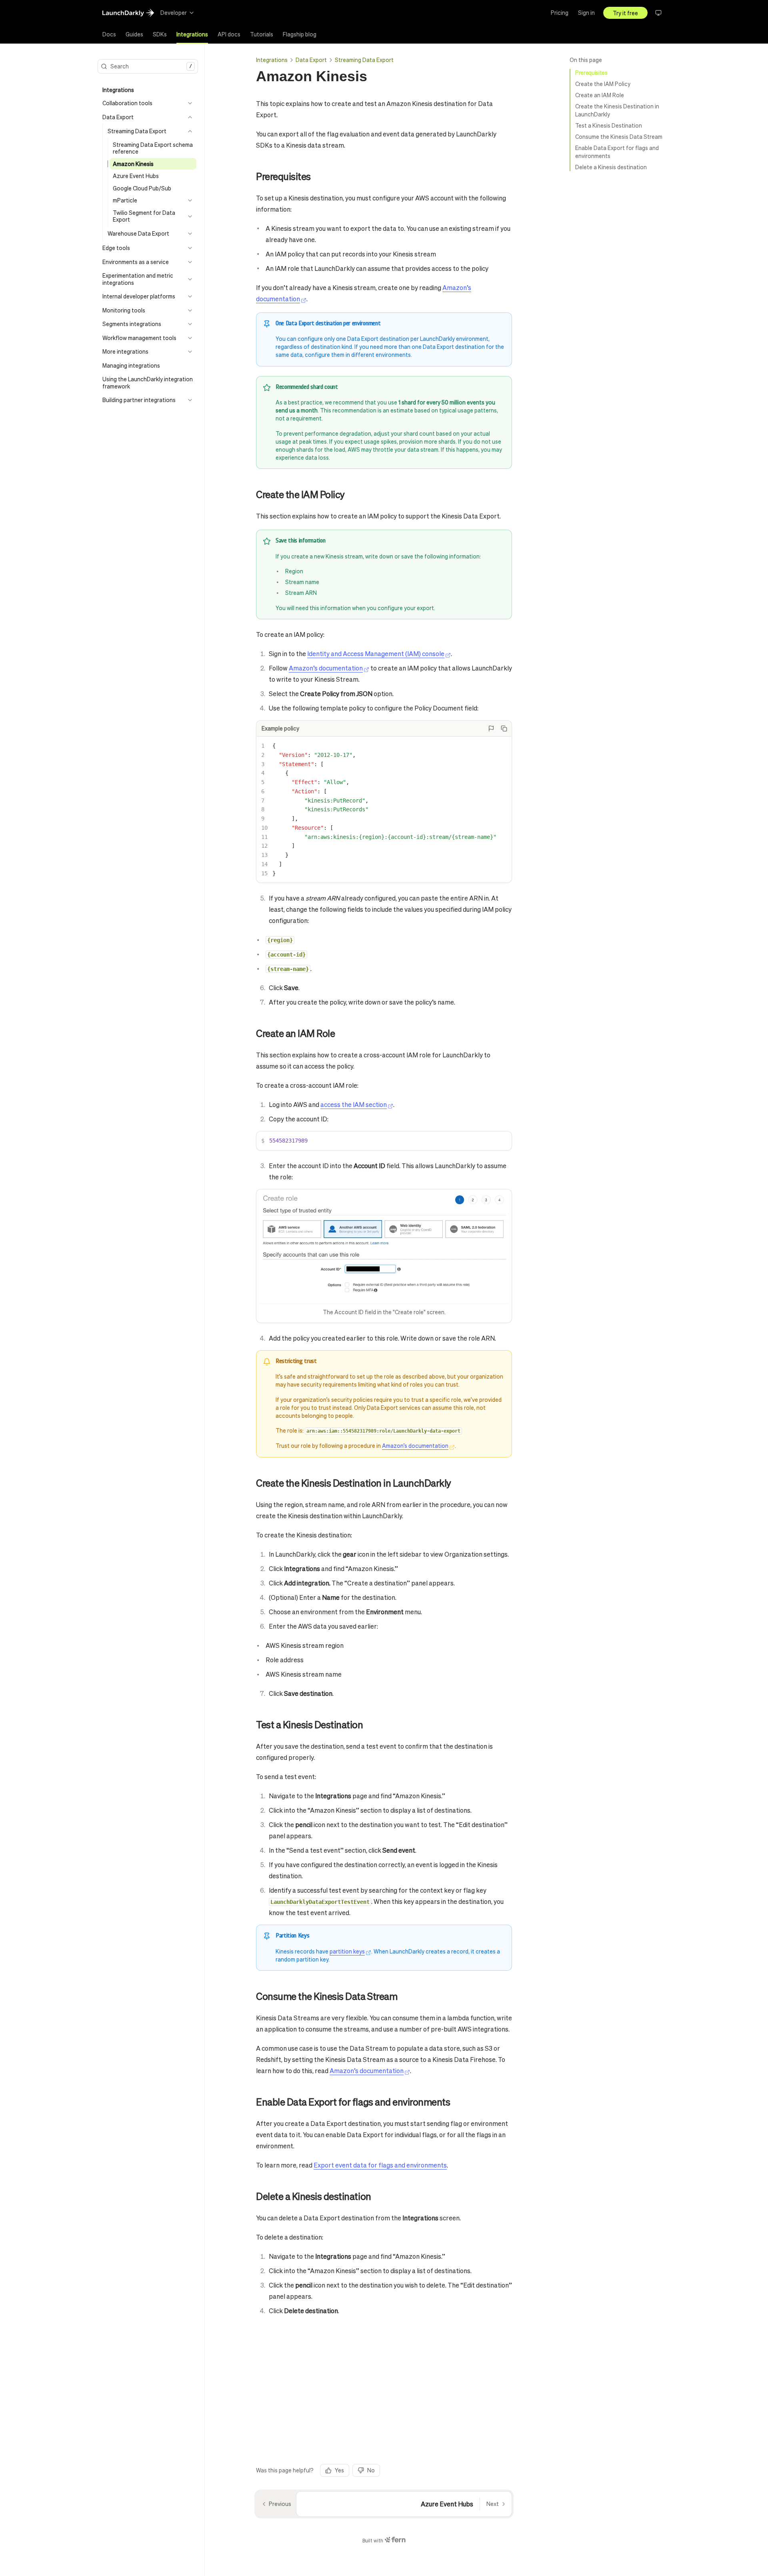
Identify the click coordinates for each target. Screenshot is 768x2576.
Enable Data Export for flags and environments (617, 152)
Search (151, 66)
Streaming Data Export (364, 60)
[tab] (109, 34)
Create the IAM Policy (603, 84)
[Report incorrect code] (491, 729)
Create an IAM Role (600, 95)
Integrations (272, 60)
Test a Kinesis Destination (609, 125)
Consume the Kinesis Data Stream (619, 136)
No (371, 2470)
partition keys (347, 1951)
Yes (339, 2470)
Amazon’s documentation (326, 668)
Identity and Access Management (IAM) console (376, 654)
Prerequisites (591, 72)
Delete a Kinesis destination (611, 167)
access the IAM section (354, 1104)
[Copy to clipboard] (504, 729)
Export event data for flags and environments (380, 2165)
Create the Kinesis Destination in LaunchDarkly (617, 110)
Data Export (311, 60)
